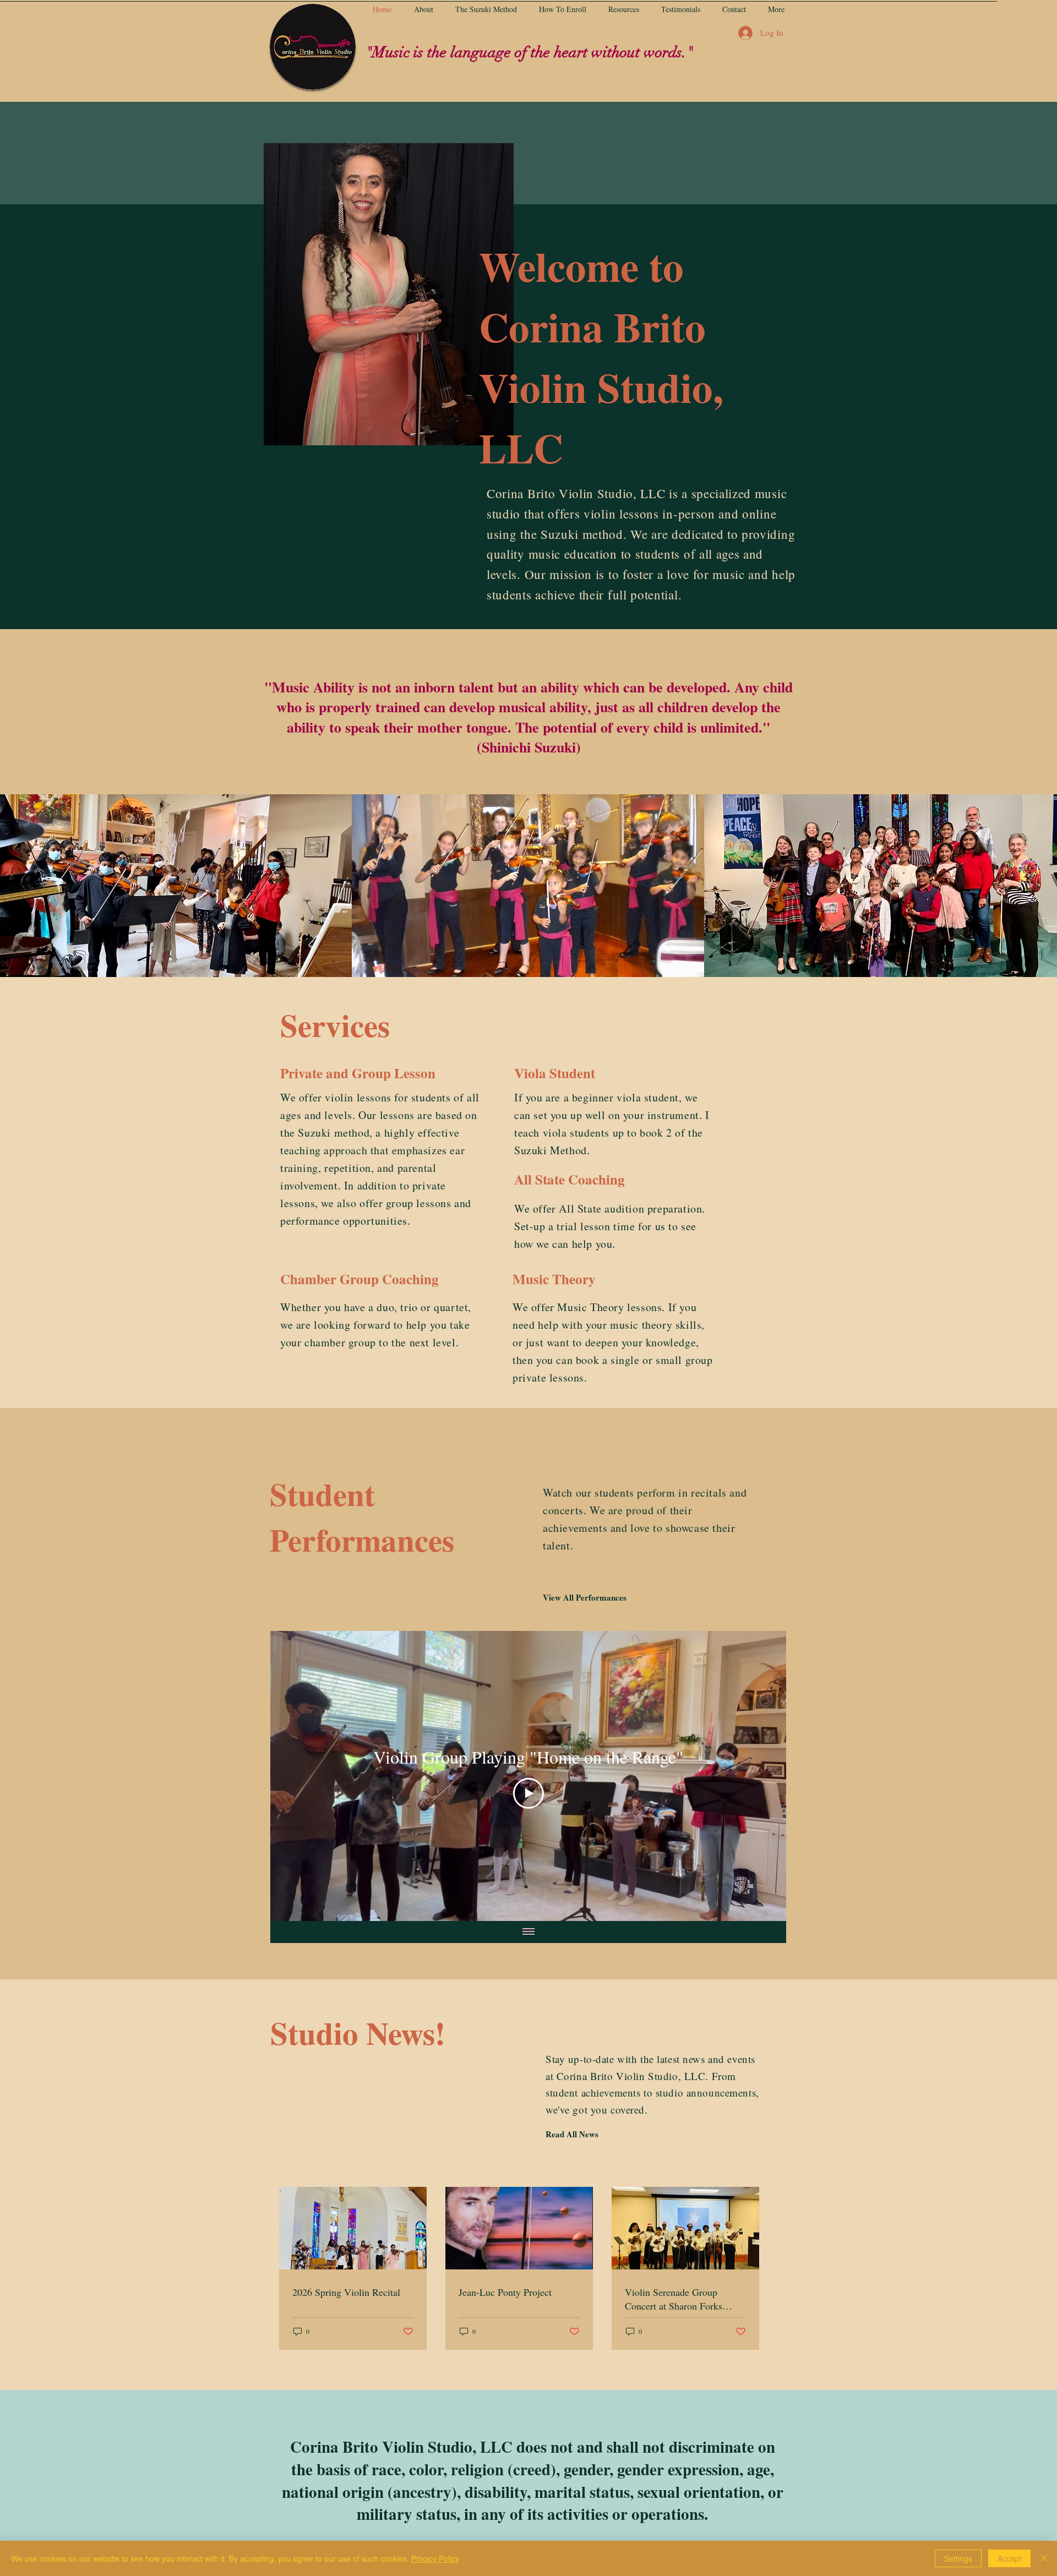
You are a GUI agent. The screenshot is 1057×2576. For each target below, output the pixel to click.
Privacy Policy (435, 2558)
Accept (1009, 2558)
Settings (958, 2558)
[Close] (1044, 2558)
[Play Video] (528, 1793)
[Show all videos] (528, 1932)
